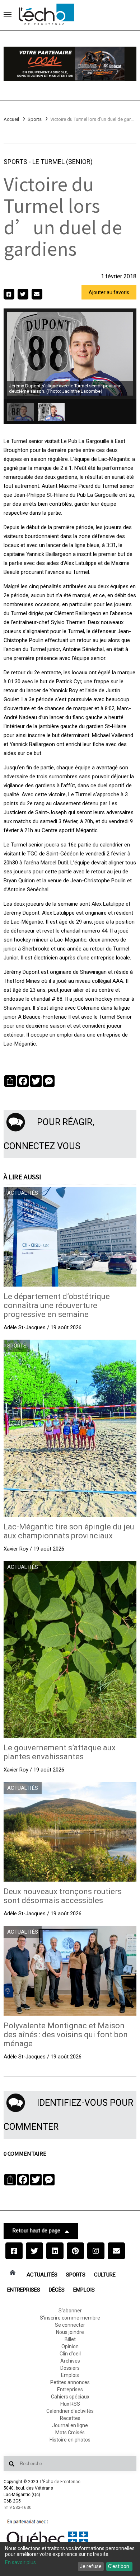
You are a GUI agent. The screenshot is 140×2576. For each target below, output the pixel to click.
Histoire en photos (70, 2440)
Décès (57, 2290)
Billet (70, 2339)
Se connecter (70, 2325)
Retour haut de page (36, 2231)
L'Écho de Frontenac (60, 2482)
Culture (105, 2275)
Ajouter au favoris (109, 292)
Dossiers (70, 2368)
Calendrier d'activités (70, 2411)
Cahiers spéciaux (70, 2397)
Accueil (11, 119)
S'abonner (70, 2311)
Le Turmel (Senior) (62, 162)
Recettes (70, 2418)
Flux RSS (70, 2404)
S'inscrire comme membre (70, 2318)
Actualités (42, 2275)
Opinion (70, 2346)
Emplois (84, 2290)
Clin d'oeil (70, 2354)
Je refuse (91, 2566)
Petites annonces (70, 2382)
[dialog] (70, 2559)
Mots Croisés (70, 2433)
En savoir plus (20, 2562)
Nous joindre (70, 2332)
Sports (35, 119)
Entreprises (24, 2290)
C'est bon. (119, 2566)
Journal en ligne (70, 2425)
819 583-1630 (18, 2507)
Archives (70, 2361)
